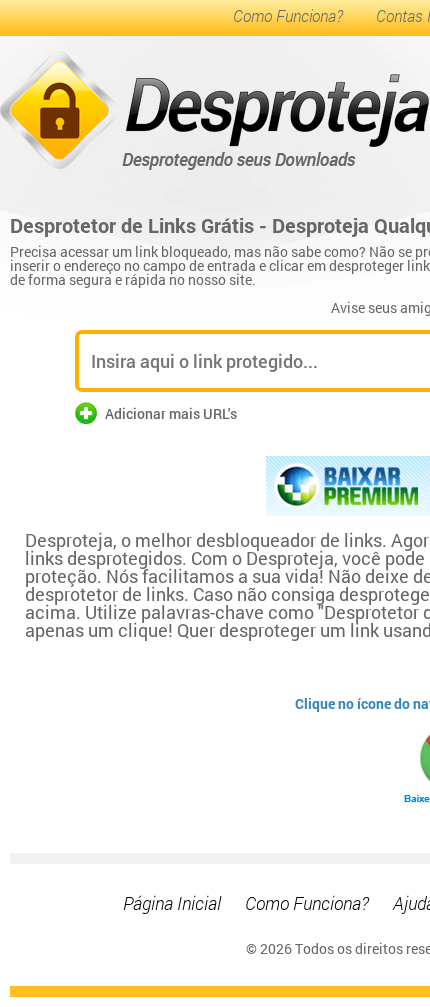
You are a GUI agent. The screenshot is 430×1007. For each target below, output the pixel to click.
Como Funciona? (288, 15)
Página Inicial (172, 903)
